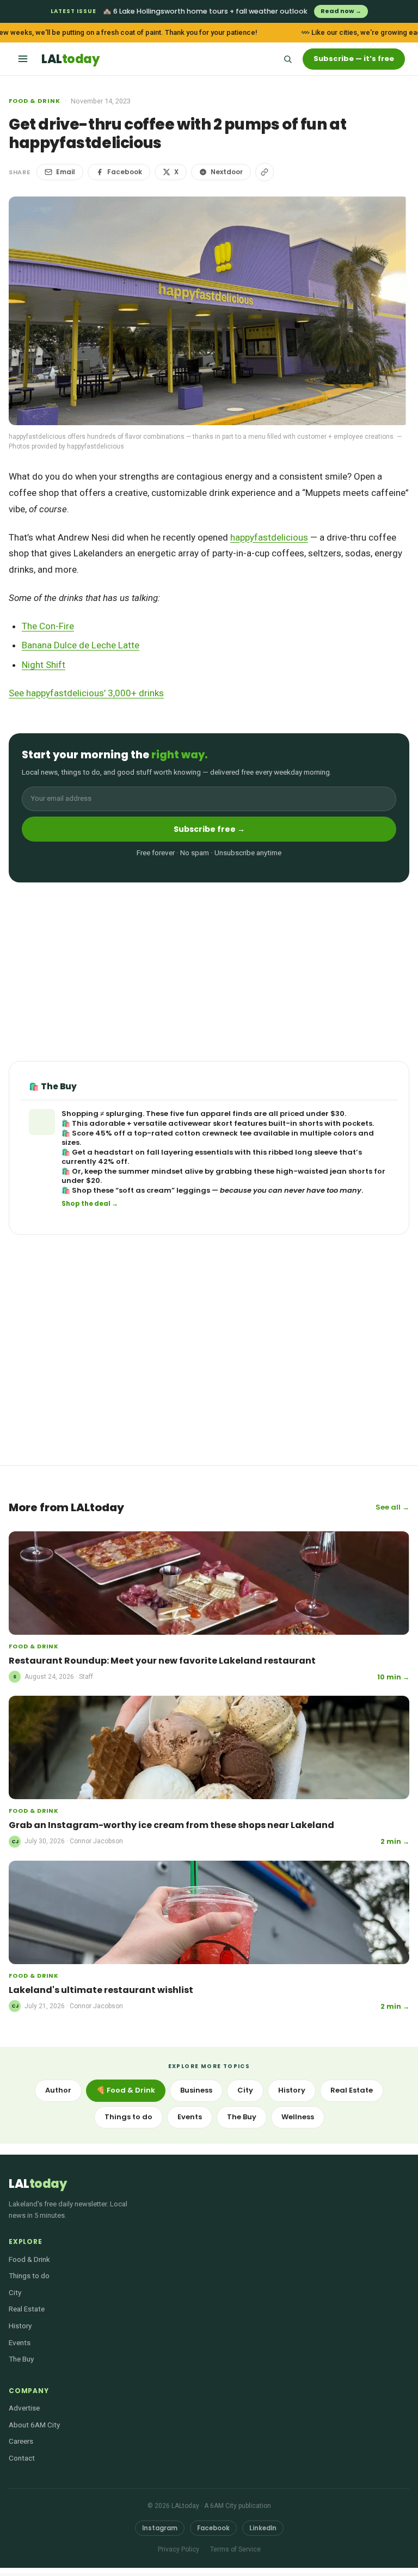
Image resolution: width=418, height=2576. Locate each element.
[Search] (287, 59)
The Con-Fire (48, 626)
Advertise (24, 2408)
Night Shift (44, 665)
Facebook (125, 172)
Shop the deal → (90, 1204)
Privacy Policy (179, 2549)
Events (190, 2117)
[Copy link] (265, 172)
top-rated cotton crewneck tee (193, 1133)
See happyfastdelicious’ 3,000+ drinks (86, 693)
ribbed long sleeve (303, 1152)
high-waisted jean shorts (324, 1171)
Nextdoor (227, 172)
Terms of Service (235, 2549)
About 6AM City (34, 2425)
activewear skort (200, 1123)
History (292, 2090)
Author (58, 2090)
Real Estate (352, 2090)
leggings (193, 1190)
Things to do (128, 2117)
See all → (392, 1507)
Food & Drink (35, 101)
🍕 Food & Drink (126, 2090)
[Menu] (23, 59)
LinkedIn (263, 2528)
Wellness (298, 2117)
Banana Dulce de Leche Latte (81, 645)
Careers (21, 2441)
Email (66, 172)
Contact (22, 2458)
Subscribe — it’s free (354, 59)
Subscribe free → (209, 829)
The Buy (242, 2117)
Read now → (341, 11)
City (245, 2090)
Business (196, 2090)
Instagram (160, 2528)
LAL (70, 59)
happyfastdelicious (269, 537)
